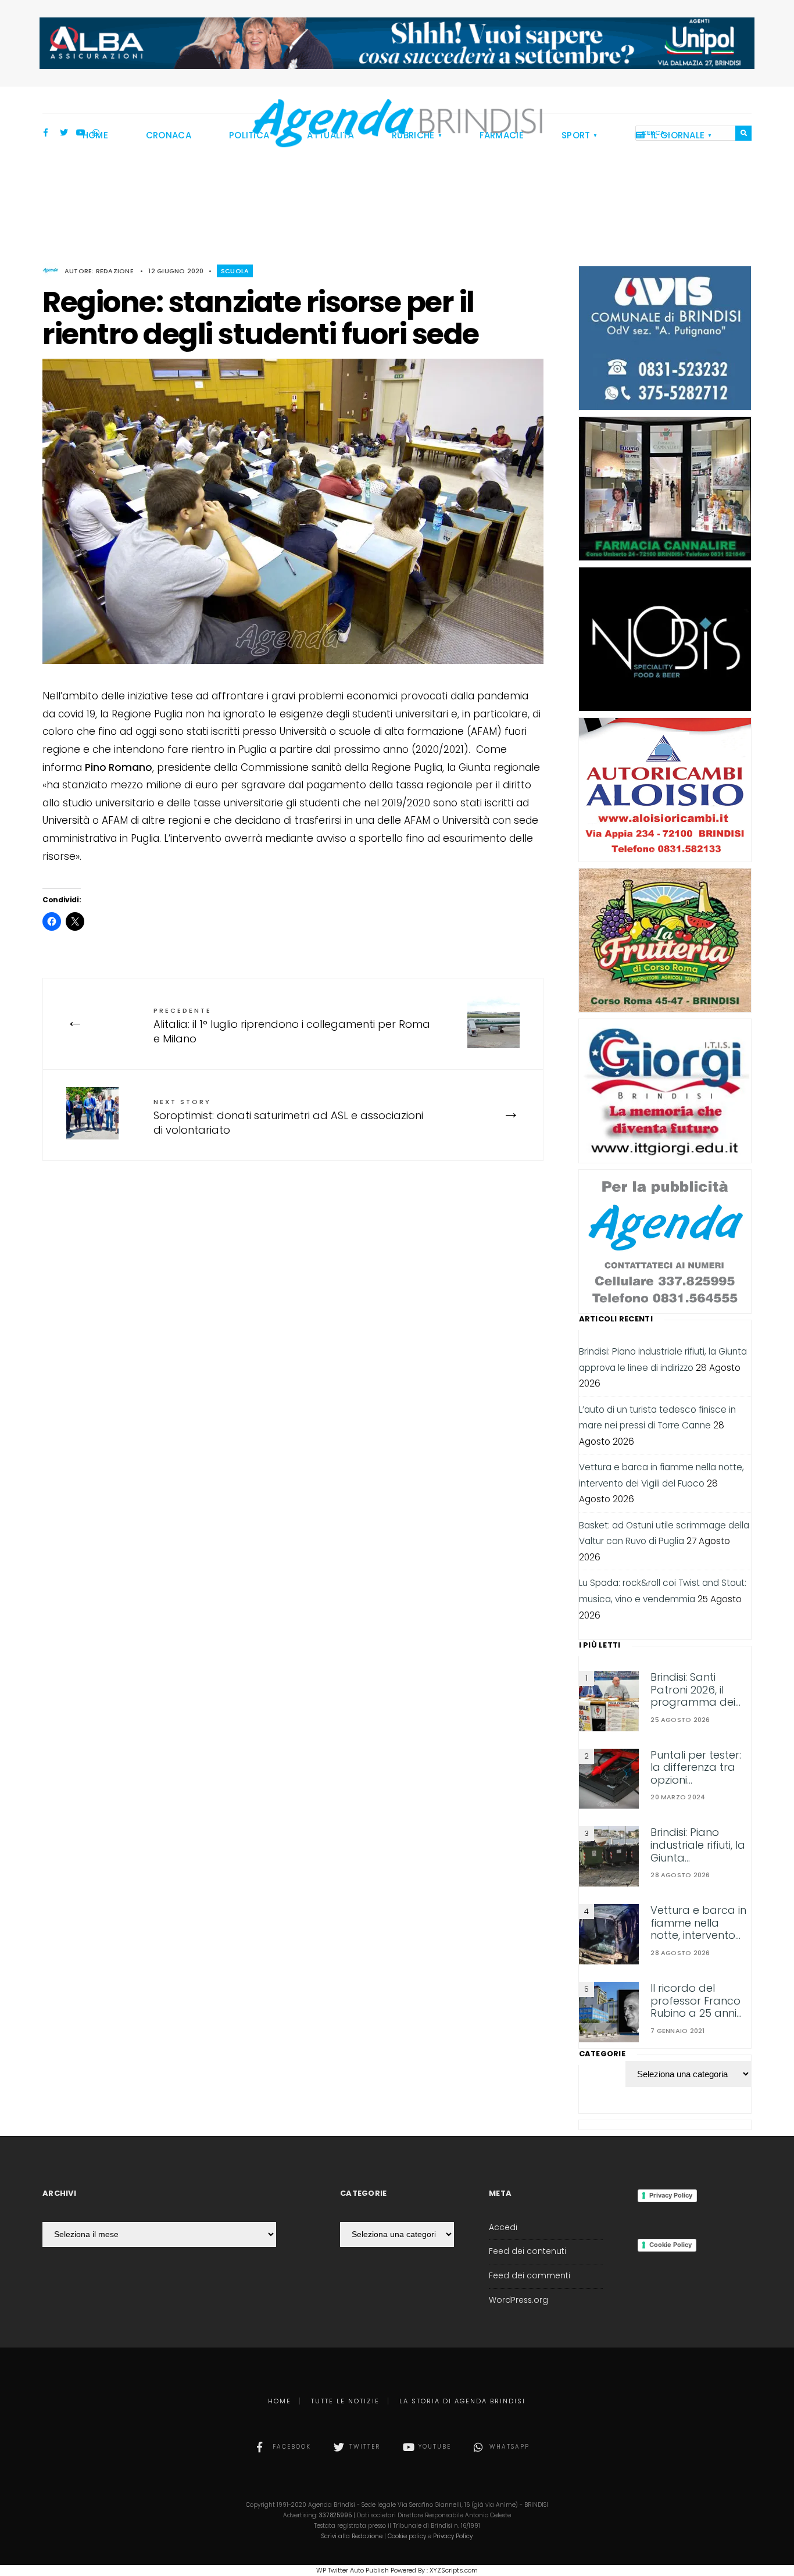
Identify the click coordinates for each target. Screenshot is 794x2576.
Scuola (235, 271)
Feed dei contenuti (527, 2251)
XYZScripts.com (454, 2570)
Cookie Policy (670, 2245)
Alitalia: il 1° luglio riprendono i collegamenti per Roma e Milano (292, 1026)
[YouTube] (80, 134)
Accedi (503, 2227)
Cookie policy (407, 2536)
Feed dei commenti (530, 2276)
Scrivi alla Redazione (352, 2536)
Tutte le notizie (345, 2401)
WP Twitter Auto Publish (353, 2570)
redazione (115, 271)
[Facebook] (48, 134)
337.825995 (335, 2515)
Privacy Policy (671, 2195)
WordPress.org (518, 2300)
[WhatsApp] (96, 134)
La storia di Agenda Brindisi (462, 2401)
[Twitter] (64, 134)
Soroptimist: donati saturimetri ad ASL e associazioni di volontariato (288, 1117)
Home (280, 2401)
